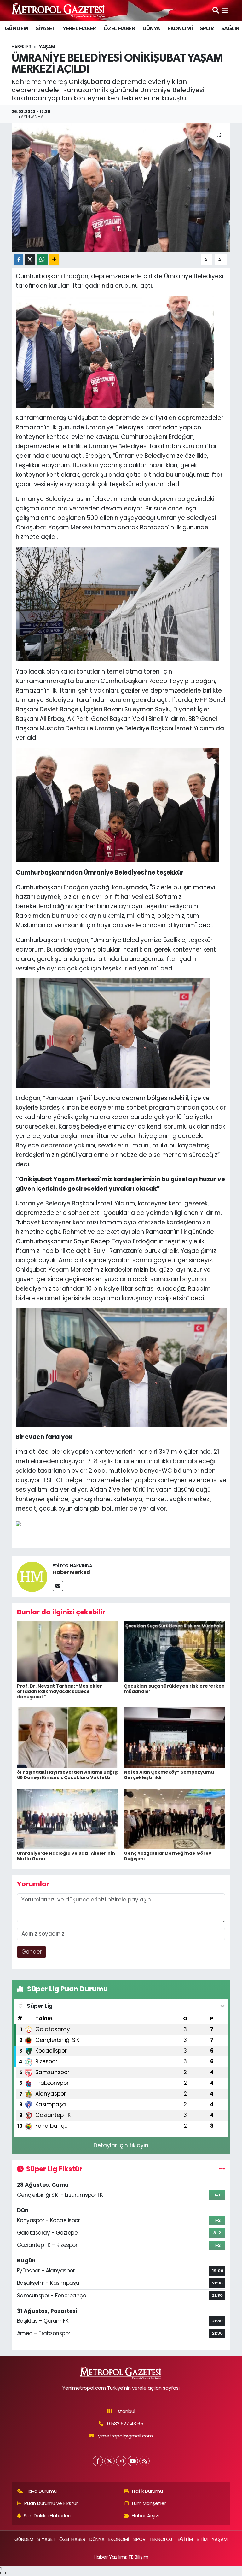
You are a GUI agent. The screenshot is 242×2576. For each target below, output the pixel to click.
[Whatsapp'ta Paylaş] (42, 259)
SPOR (207, 29)
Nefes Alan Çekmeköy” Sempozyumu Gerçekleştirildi (169, 1775)
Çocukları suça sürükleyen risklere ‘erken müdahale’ (174, 1689)
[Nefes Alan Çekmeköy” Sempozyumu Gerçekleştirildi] (175, 1737)
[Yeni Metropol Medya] (59, 10)
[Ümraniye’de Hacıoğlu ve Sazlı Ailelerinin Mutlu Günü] (68, 1819)
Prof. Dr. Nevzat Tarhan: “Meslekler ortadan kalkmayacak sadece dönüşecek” (60, 1691)
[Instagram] (121, 2461)
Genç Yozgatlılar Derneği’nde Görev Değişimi (168, 1856)
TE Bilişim (138, 2557)
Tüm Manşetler (149, 2503)
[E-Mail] (58, 1586)
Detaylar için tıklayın (121, 2145)
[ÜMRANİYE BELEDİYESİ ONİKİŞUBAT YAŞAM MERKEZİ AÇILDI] (121, 188)
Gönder (32, 1952)
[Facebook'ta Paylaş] (19, 259)
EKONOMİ (180, 29)
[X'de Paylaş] (30, 259)
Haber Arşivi (145, 2516)
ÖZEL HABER (119, 29)
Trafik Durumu (147, 2491)
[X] (109, 2461)
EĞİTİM (185, 2539)
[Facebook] (98, 2461)
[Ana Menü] (225, 10)
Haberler (21, 47)
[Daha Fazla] (54, 259)
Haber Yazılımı (110, 2557)
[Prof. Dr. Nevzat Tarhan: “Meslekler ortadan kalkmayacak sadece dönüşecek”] (68, 1651)
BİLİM (202, 2539)
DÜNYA (151, 29)
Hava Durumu (41, 2491)
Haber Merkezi (72, 1572)
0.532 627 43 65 (125, 2423)
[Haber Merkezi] (32, 1576)
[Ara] (216, 10)
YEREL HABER (79, 29)
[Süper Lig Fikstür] (222, 2169)
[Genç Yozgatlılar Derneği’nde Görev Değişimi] (175, 1819)
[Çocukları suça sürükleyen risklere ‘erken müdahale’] (175, 1651)
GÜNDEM (16, 29)
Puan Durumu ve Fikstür (51, 2503)
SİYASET (46, 29)
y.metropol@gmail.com (125, 2436)
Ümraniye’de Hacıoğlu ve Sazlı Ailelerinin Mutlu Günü (66, 1856)
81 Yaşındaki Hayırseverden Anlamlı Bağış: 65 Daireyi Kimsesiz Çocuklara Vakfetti (68, 1775)
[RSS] (144, 2461)
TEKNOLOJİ (161, 2539)
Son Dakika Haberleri (47, 2516)
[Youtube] (133, 2461)
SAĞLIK (230, 29)
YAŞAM (47, 47)
